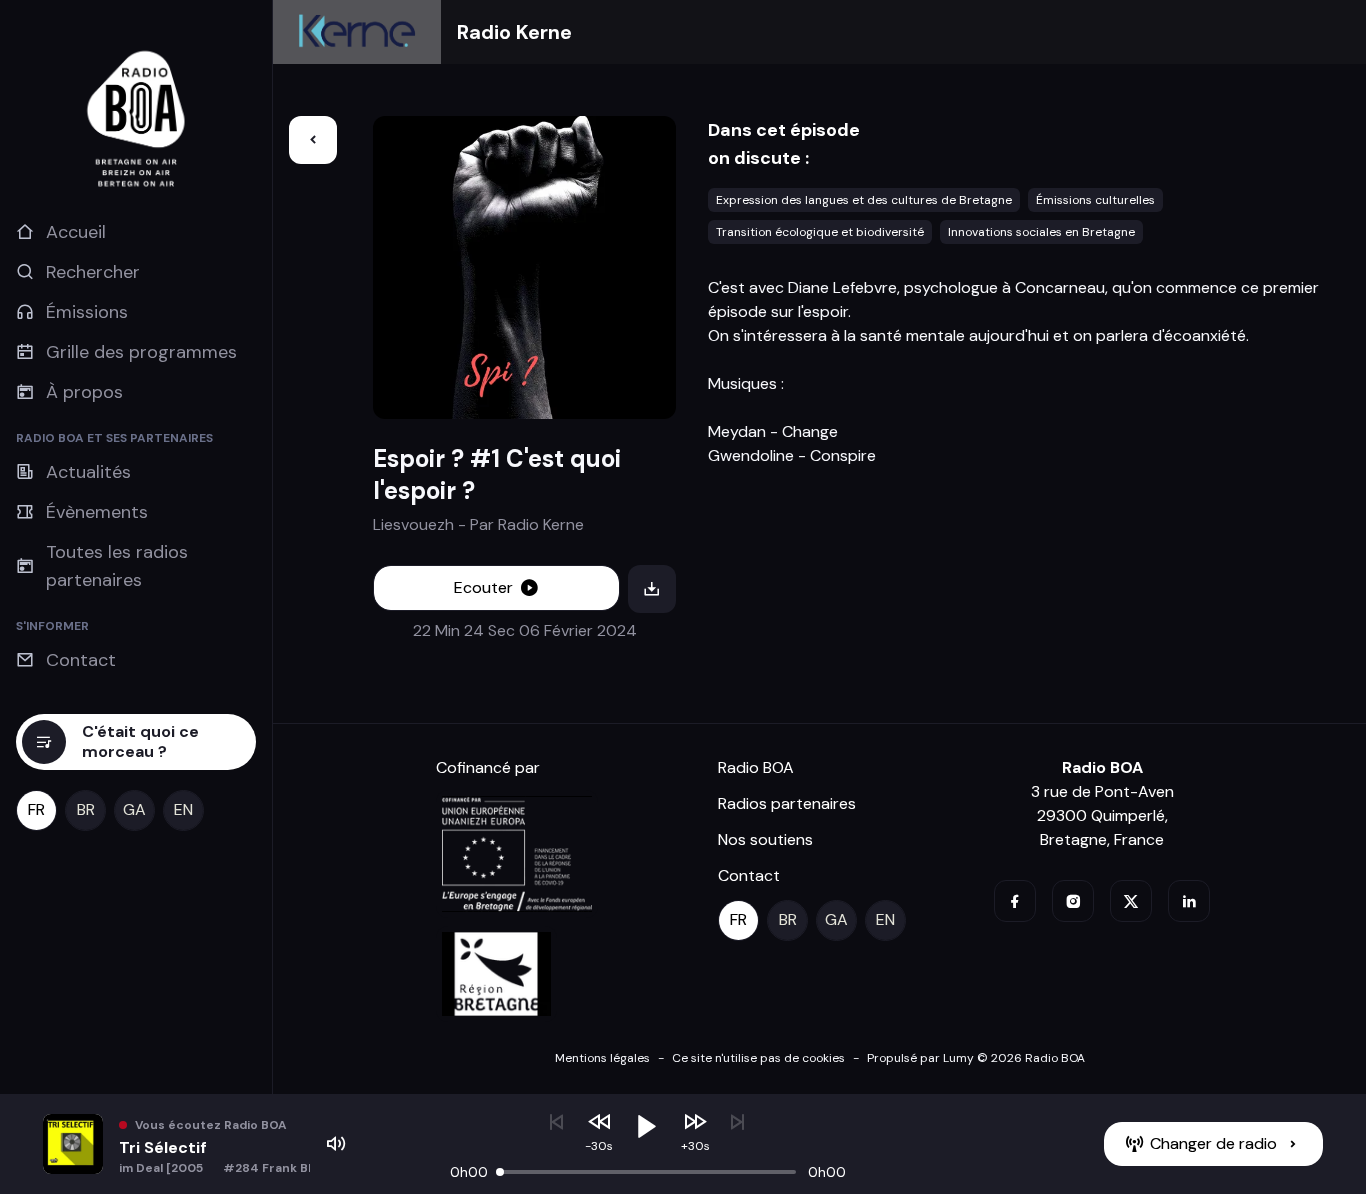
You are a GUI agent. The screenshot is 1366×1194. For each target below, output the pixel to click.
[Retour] (313, 140)
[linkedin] (1189, 901)
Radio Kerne (514, 32)
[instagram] (1073, 901)
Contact (749, 875)
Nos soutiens (765, 839)
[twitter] (1131, 901)
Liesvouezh (413, 524)
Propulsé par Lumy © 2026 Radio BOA (976, 1058)
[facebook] (1015, 901)
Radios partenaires (787, 803)
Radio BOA (756, 767)
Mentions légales (602, 1058)
